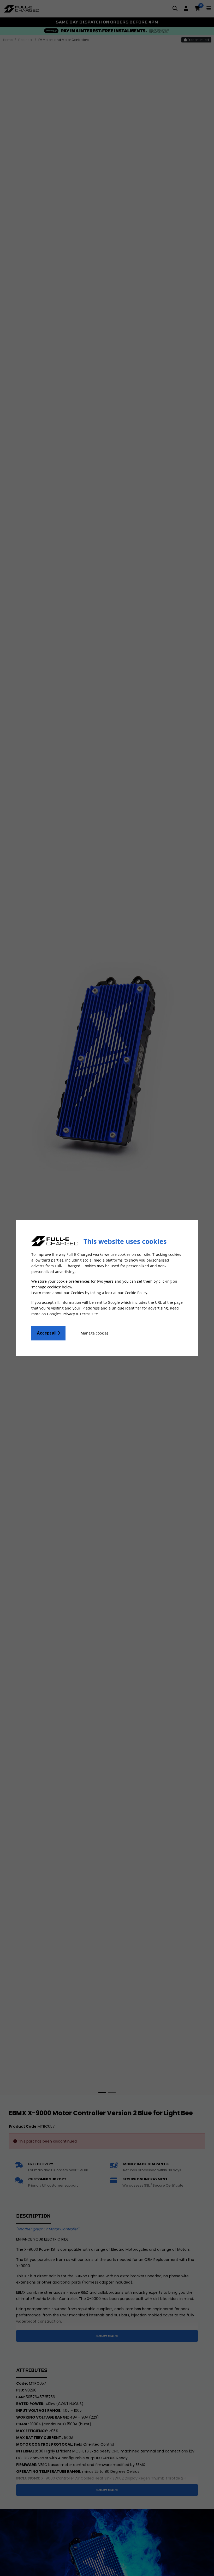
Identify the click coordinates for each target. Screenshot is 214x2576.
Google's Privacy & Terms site (72, 1314)
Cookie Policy (136, 1292)
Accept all (47, 1333)
